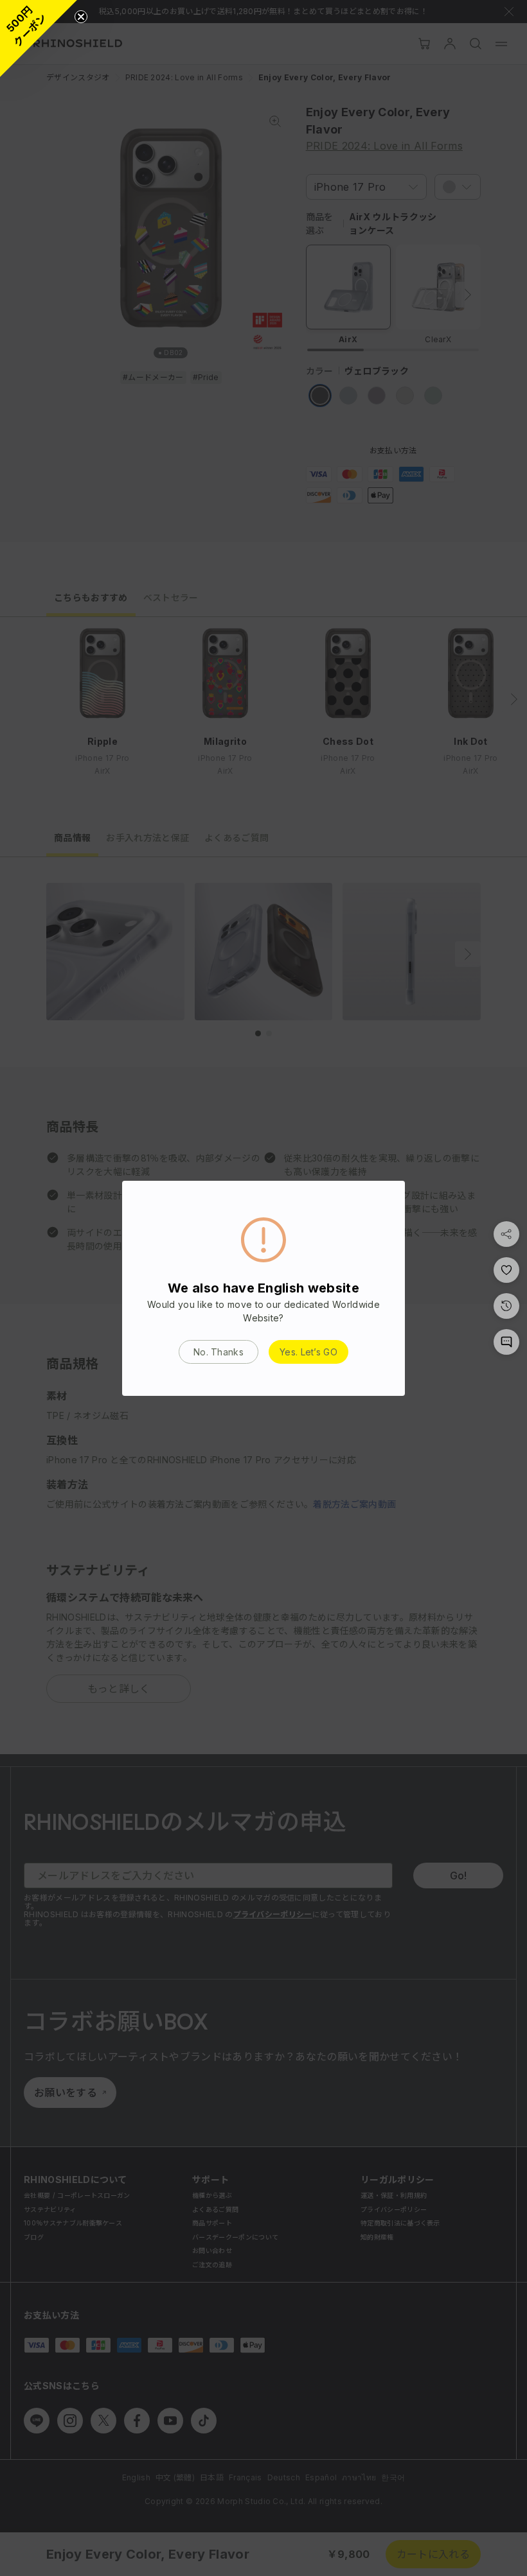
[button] (39, 39)
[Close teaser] (81, 17)
